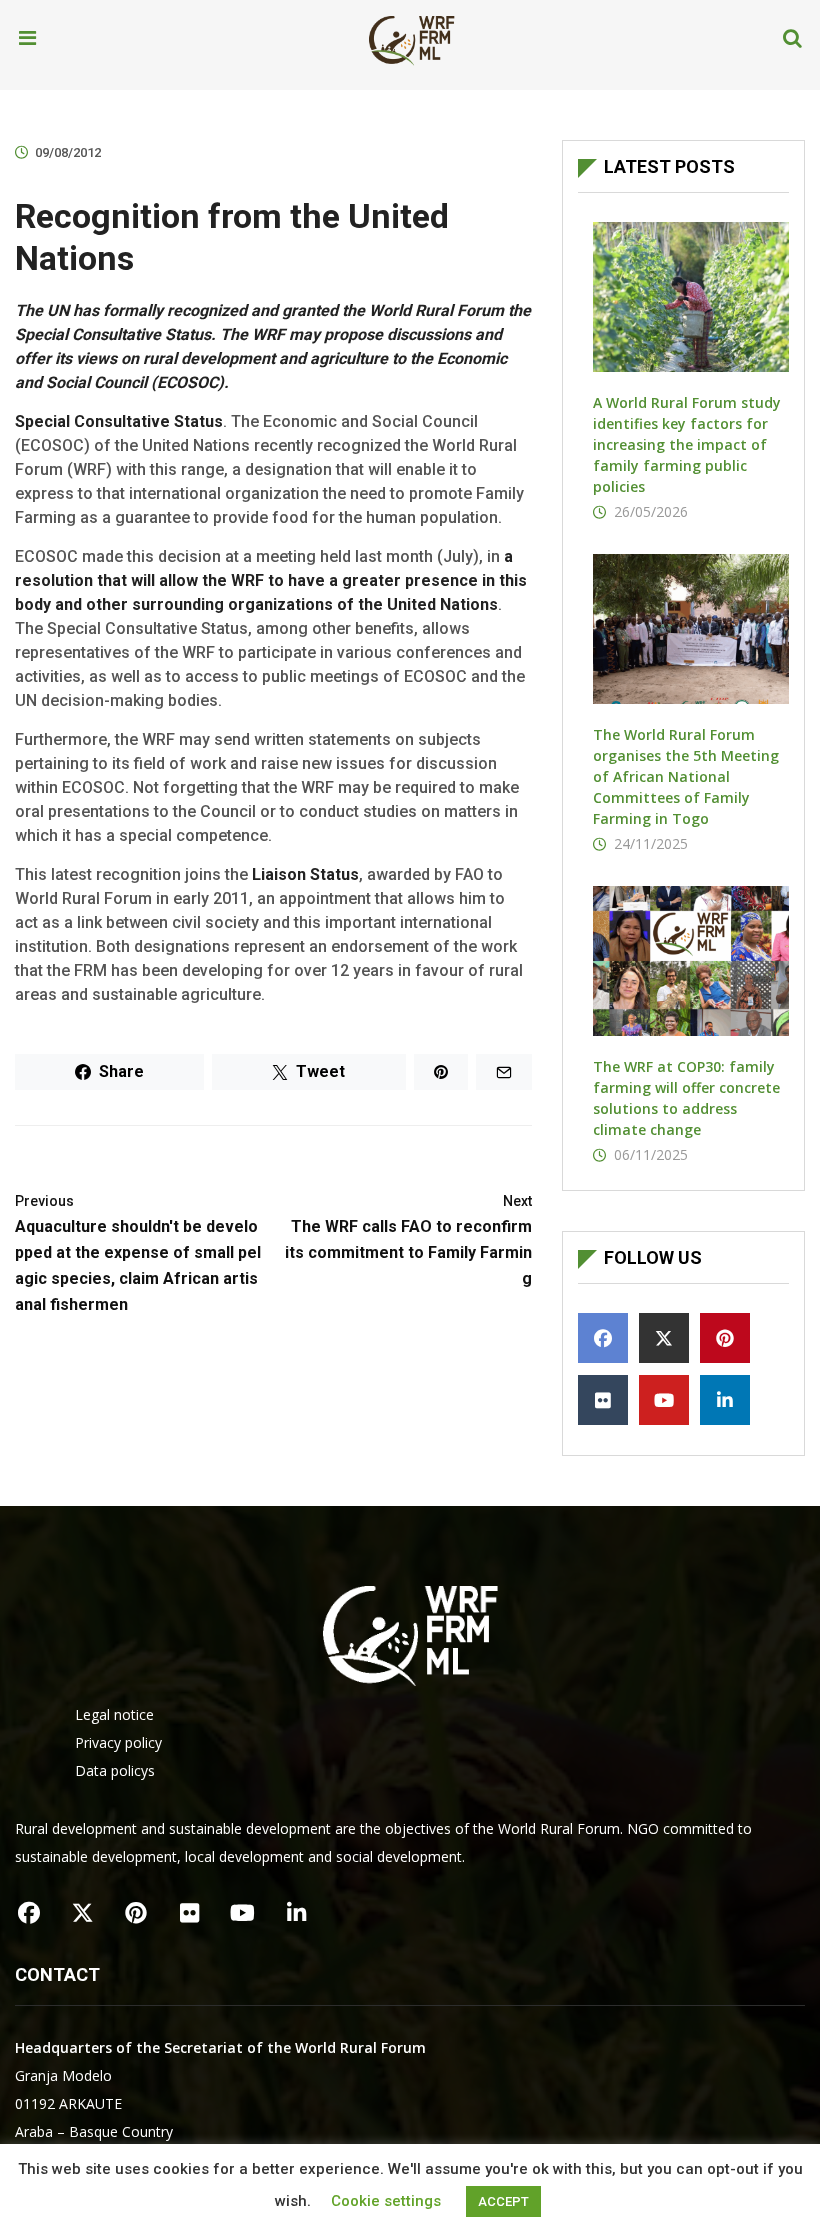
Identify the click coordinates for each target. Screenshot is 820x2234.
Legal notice (114, 1714)
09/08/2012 (68, 152)
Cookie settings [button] (386, 2201)
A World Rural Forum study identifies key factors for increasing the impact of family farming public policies (687, 444)
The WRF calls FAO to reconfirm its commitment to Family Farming (408, 1240)
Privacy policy (118, 1742)
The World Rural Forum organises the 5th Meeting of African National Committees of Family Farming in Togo (686, 776)
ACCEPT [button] (503, 2201)
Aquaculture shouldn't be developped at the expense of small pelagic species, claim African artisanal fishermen (138, 1253)
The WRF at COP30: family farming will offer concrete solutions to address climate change (686, 1098)
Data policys (115, 1770)
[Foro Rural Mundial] (412, 39)
